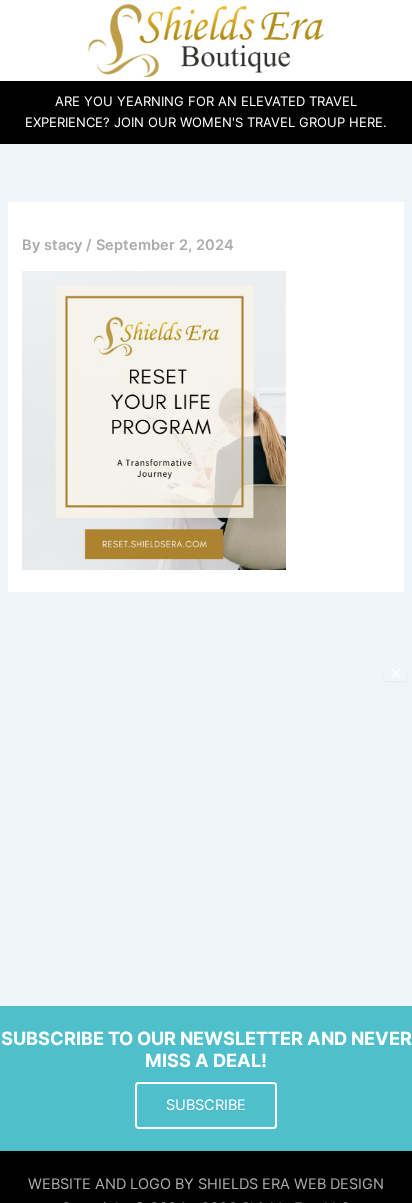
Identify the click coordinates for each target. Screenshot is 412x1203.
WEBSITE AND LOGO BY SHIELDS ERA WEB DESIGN (206, 1184)
